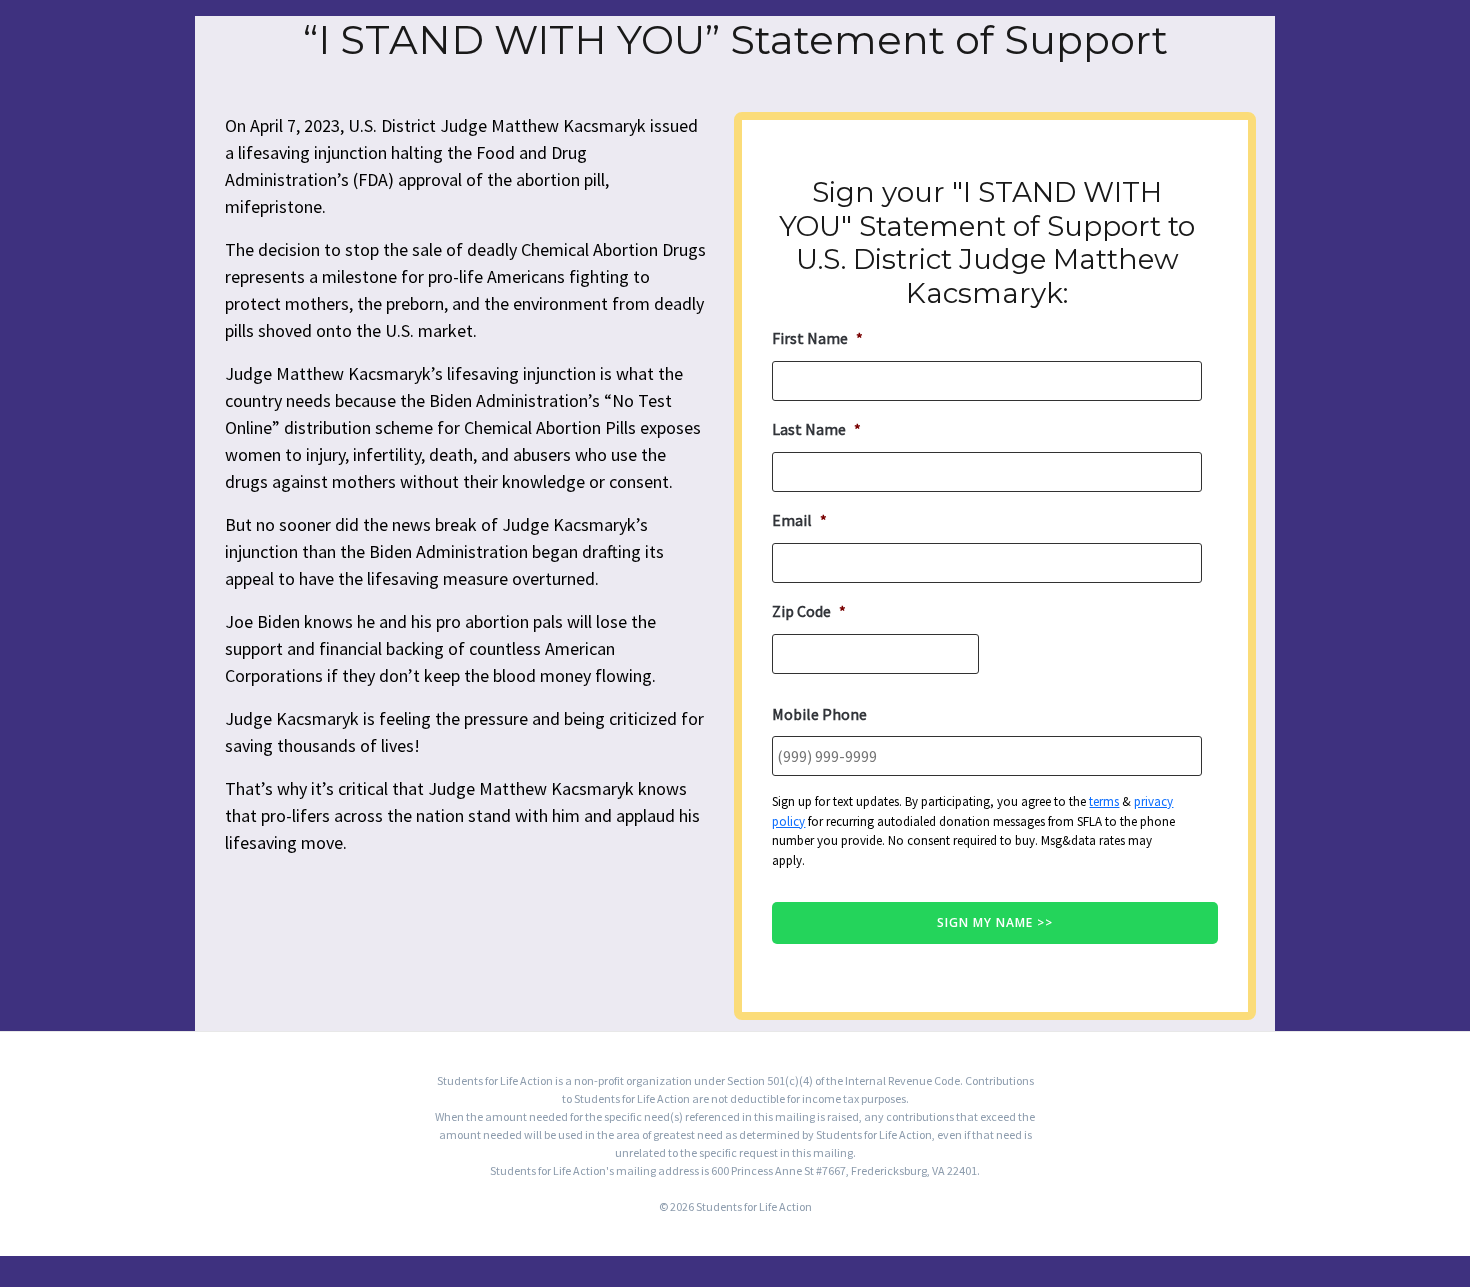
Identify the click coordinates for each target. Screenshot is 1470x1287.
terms (1104, 801)
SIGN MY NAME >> (995, 922)
